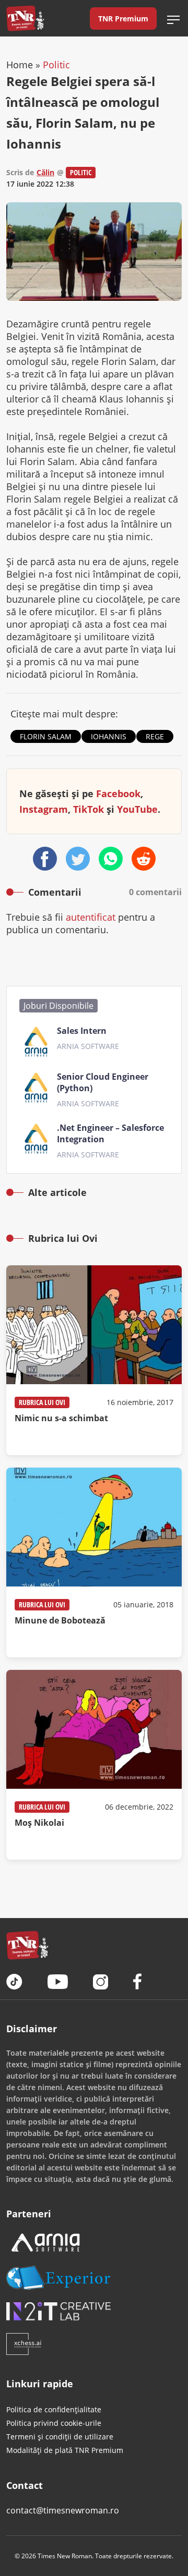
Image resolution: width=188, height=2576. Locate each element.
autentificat (91, 917)
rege (155, 736)
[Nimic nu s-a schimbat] (94, 1360)
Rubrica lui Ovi (42, 1402)
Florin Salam (46, 736)
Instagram (44, 809)
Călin (45, 172)
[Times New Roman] (25, 18)
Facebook (118, 793)
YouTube (137, 809)
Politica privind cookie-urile (54, 2423)
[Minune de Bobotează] (94, 1562)
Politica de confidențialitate (54, 2409)
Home (20, 65)
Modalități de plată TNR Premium (65, 2450)
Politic (56, 65)
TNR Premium (123, 19)
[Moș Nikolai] (94, 1765)
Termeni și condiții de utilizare (60, 2437)
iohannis (109, 736)
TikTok (89, 809)
